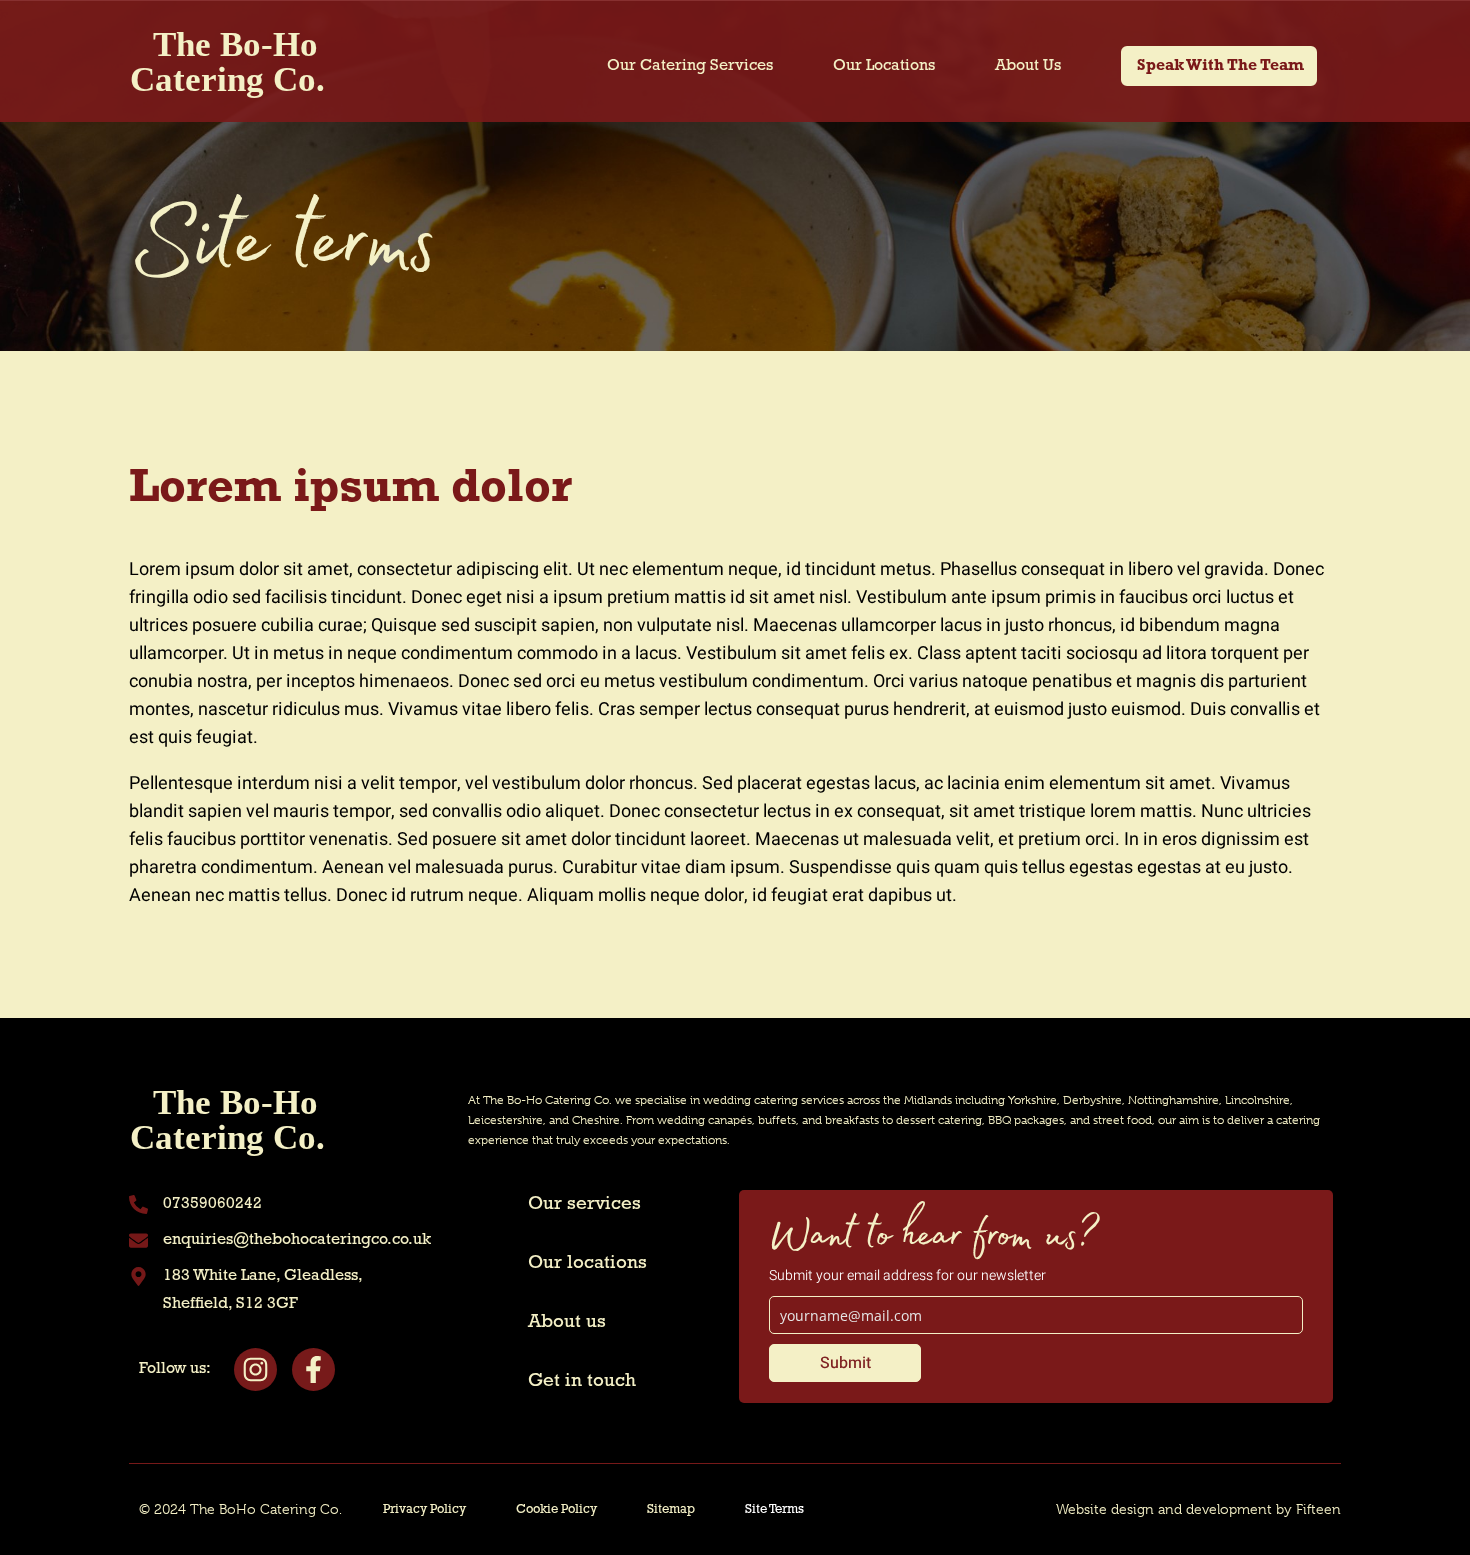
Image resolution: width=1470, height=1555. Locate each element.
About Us (1028, 66)
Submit (845, 1363)
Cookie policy (556, 1509)
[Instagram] (255, 1369)
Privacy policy (424, 1509)
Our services (584, 1204)
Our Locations (884, 66)
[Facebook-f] (313, 1369)
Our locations (587, 1263)
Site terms (774, 1509)
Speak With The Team (1220, 66)
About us (567, 1322)
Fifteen (1318, 1509)
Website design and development (1164, 1509)
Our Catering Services (690, 66)
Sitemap (671, 1509)
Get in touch (582, 1381)
